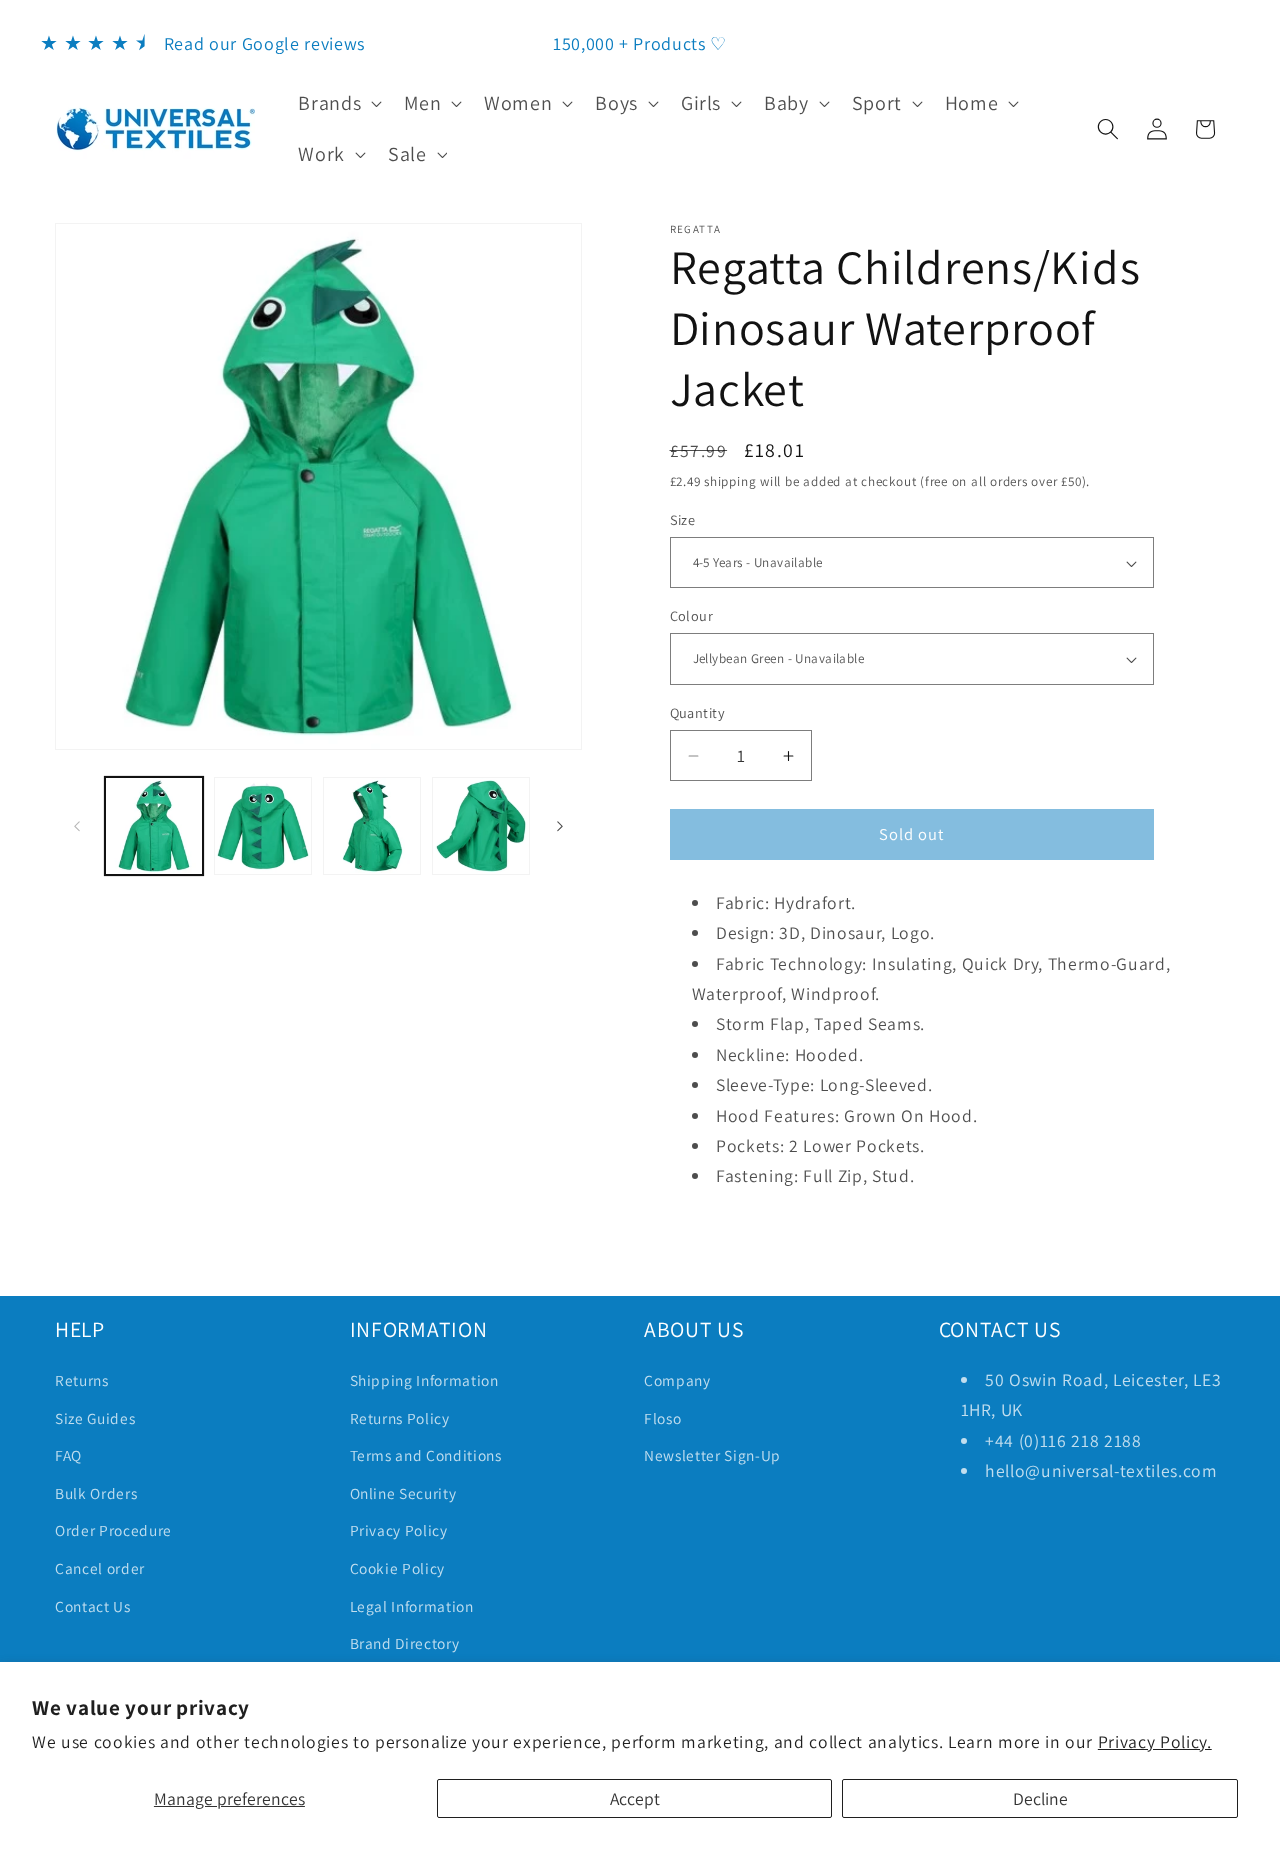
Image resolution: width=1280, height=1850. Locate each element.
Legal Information (412, 1606)
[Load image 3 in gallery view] (263, 826)
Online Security (403, 1493)
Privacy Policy (399, 1530)
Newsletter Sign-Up (712, 1455)
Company (677, 1380)
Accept (635, 1798)
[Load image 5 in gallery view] (481, 826)
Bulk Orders (96, 1493)
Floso (662, 1418)
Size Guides (95, 1418)
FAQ (68, 1455)
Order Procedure (113, 1530)
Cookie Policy (398, 1568)
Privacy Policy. (1155, 1741)
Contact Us (93, 1606)
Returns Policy (400, 1418)
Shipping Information (424, 1380)
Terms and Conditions (426, 1455)
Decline (1040, 1798)
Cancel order (100, 1568)
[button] (338, 103)
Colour (692, 615)
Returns (82, 1380)
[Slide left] (77, 826)
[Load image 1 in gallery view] (154, 826)
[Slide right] (560, 826)
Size (683, 519)
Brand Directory (405, 1643)
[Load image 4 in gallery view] (372, 826)
